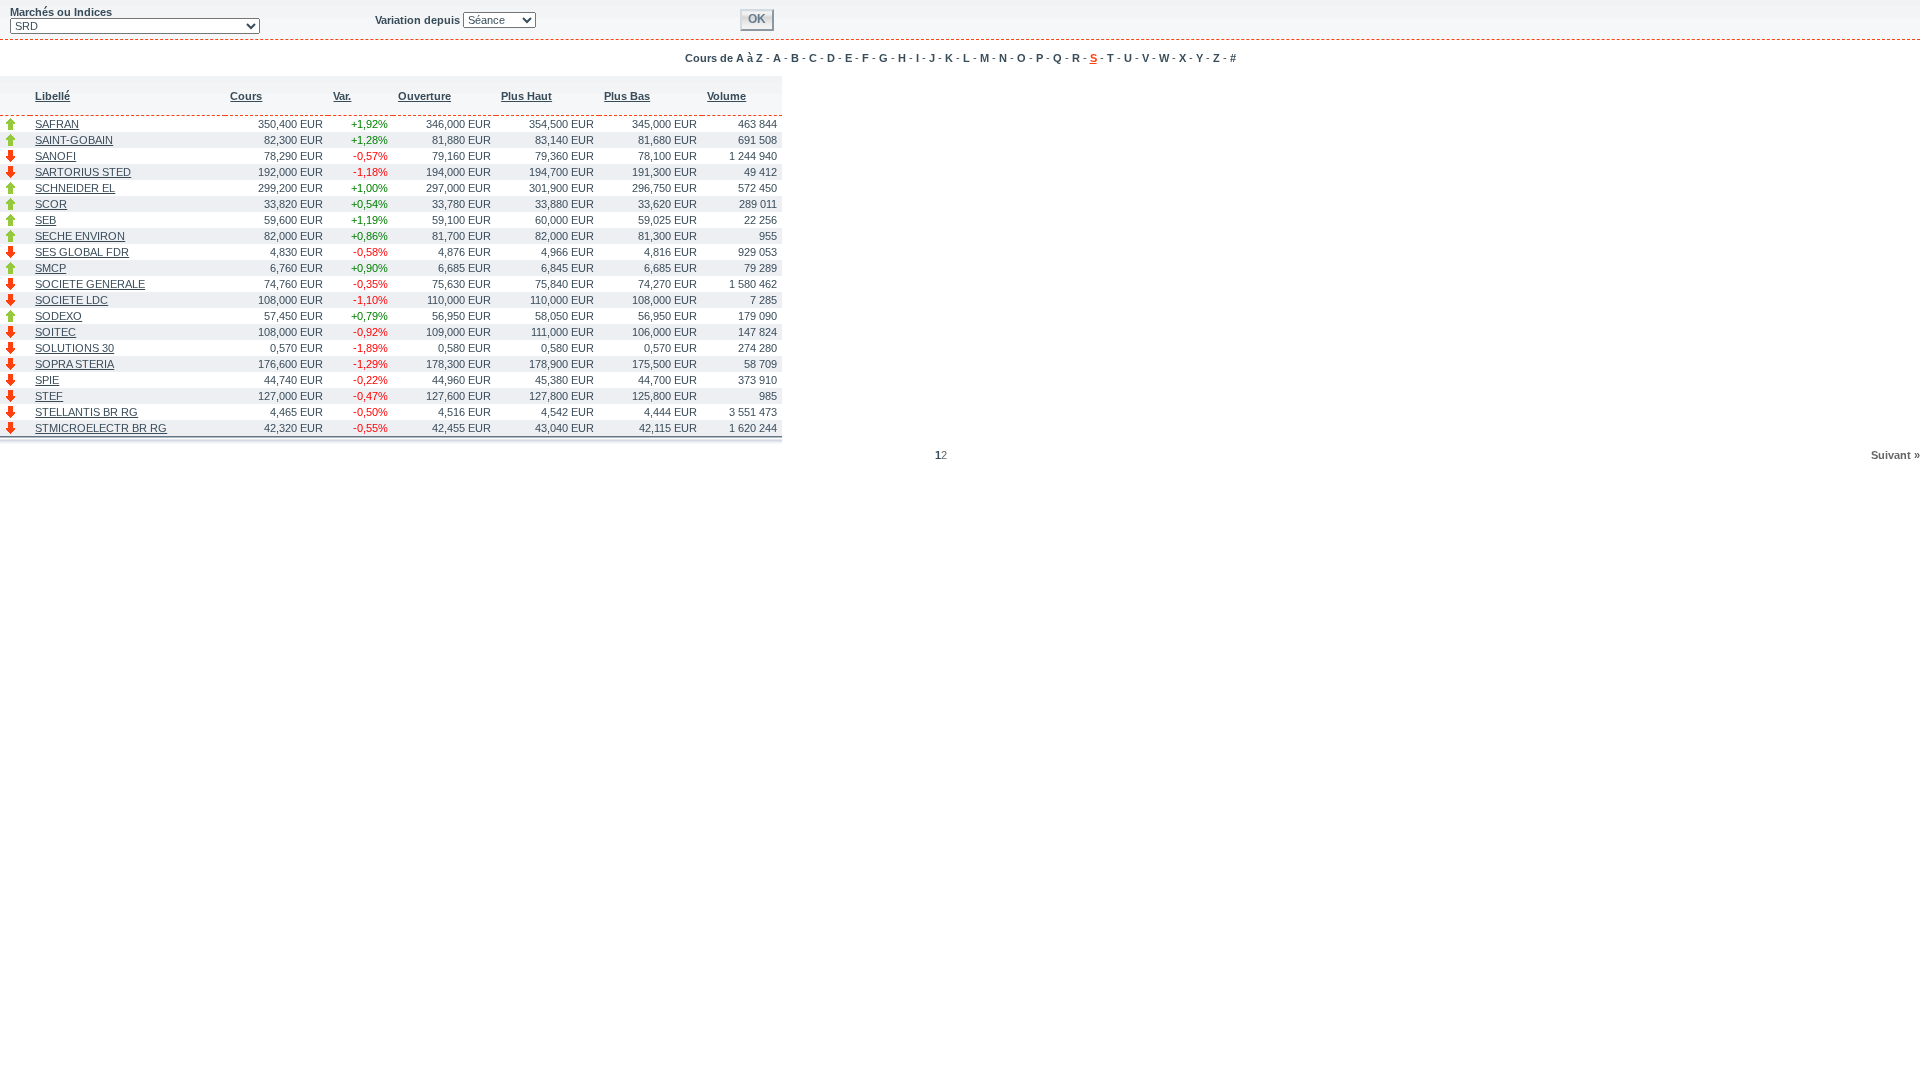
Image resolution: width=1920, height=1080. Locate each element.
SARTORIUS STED (83, 172)
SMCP (50, 268)
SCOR (51, 204)
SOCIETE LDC (71, 300)
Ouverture (424, 96)
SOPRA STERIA (74, 364)
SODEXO (58, 316)
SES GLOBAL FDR (82, 252)
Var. (342, 96)
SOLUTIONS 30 (74, 348)
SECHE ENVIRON (80, 236)
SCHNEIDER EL (75, 188)
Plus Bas (627, 96)
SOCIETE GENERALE (90, 284)
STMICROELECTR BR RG (101, 428)
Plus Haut (526, 96)
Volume (726, 96)
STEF (49, 396)
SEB (45, 220)
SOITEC (55, 332)
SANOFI (55, 156)
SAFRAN (57, 124)
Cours (246, 96)
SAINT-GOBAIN (74, 140)
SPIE (47, 380)
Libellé (52, 96)
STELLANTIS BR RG (86, 412)
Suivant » (1895, 455)
